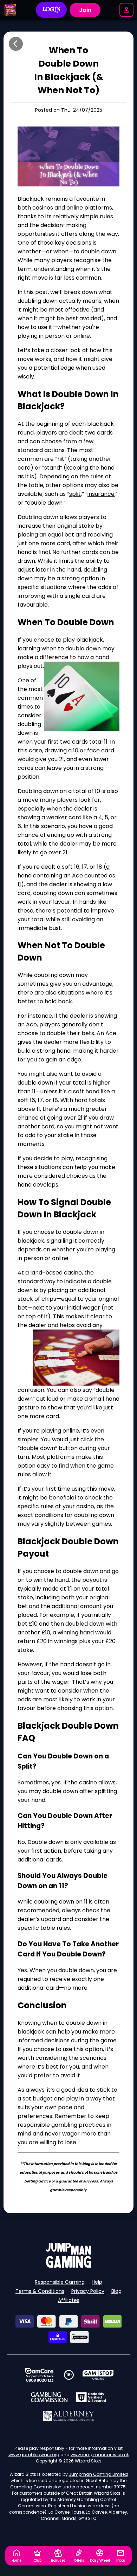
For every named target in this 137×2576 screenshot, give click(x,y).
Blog (116, 2291)
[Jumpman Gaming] (68, 2266)
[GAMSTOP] (98, 2375)
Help (97, 2282)
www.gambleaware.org (34, 2455)
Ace (31, 1024)
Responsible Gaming (60, 2282)
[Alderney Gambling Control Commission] (69, 2416)
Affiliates (69, 2300)
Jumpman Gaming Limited (98, 2474)
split (75, 494)
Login (51, 10)
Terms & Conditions (40, 2291)
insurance (101, 494)
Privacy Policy (88, 2291)
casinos (43, 208)
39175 (120, 2487)
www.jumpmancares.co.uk (100, 2455)
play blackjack (83, 640)
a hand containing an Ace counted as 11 (66, 876)
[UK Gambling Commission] (49, 2397)
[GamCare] (39, 2375)
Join (85, 10)
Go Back (16, 44)
